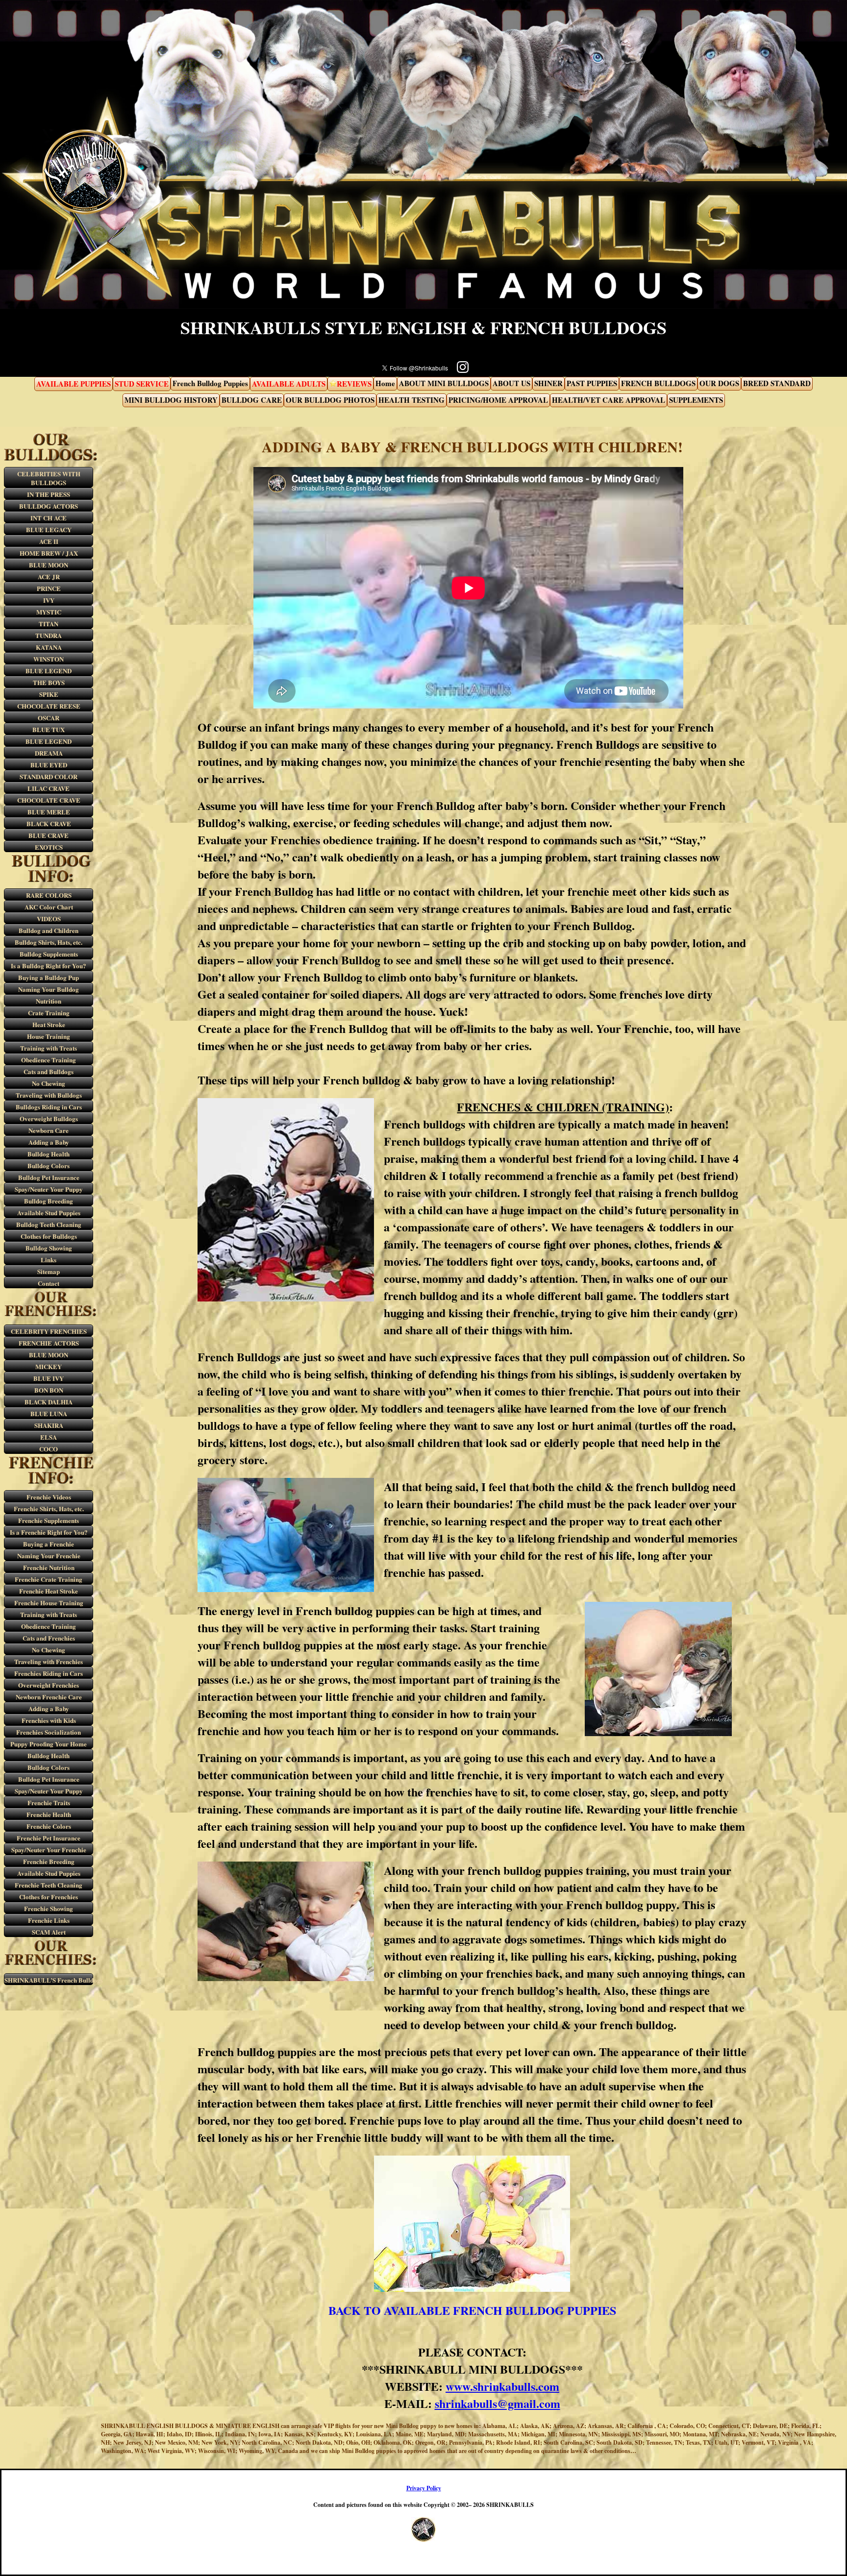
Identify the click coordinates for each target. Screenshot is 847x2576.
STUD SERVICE (142, 383)
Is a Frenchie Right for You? (49, 1532)
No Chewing (49, 1083)
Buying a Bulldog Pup (49, 977)
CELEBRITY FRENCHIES (49, 1331)
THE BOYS (49, 682)
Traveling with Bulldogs (49, 1095)
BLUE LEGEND (49, 671)
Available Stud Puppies (49, 1213)
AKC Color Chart (49, 907)
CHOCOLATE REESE (49, 706)
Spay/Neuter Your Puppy (49, 1189)
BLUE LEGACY (49, 529)
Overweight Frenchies (49, 1685)
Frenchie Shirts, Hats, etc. (49, 1509)
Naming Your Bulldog (49, 989)
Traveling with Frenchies (49, 1661)
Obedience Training (49, 1060)
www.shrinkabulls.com (502, 2386)
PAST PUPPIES (592, 383)
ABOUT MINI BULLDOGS (444, 383)
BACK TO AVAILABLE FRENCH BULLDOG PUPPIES (472, 2310)
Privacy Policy (424, 2488)
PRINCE (49, 588)
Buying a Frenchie (49, 1544)
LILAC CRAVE (49, 788)
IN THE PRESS (49, 494)
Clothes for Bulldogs (49, 1236)
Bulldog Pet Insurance (49, 1177)
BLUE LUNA (49, 1413)
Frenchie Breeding (49, 1861)
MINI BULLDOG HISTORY (171, 399)
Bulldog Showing (49, 1248)
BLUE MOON (49, 565)
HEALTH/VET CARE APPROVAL (609, 399)
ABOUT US (511, 383)
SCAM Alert (49, 1932)
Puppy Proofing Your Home (49, 1744)
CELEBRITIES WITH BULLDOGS (49, 478)
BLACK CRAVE (49, 823)
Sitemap (49, 1271)
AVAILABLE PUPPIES (74, 383)
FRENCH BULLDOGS (658, 383)
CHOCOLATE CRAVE (49, 800)
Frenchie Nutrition (49, 1567)
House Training (49, 1036)
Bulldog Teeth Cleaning (49, 1224)
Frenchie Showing (49, 1908)
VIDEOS (49, 919)
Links (49, 1260)
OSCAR (49, 718)
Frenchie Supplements (49, 1520)
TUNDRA (49, 635)
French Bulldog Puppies (210, 383)
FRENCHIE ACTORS (49, 1343)
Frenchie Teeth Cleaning (49, 1885)
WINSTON (49, 659)
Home (385, 383)
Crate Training (49, 1013)
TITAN (49, 624)
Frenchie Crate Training (49, 1579)
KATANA (49, 647)
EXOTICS (49, 847)
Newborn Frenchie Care (49, 1697)
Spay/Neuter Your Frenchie (49, 1850)
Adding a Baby (49, 1142)
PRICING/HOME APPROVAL (498, 399)
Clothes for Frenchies (49, 1897)
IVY (49, 600)
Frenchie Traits (49, 1803)
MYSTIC (49, 612)
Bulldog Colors (49, 1165)
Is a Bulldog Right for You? (49, 966)
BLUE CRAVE (49, 835)
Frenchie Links (49, 1920)
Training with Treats (49, 1048)
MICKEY (49, 1366)
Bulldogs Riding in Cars (49, 1107)
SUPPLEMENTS (696, 399)
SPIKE (49, 694)
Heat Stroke (49, 1024)
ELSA (49, 1437)
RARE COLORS (49, 895)
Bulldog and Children (49, 930)
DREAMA (49, 753)
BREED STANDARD (777, 383)
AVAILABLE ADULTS (289, 383)
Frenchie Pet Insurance (49, 1838)
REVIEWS (354, 383)
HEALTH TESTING (411, 399)
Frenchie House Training (49, 1603)
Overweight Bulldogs (49, 1118)
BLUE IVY (49, 1378)
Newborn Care (49, 1130)
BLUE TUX (49, 729)
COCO (49, 1449)
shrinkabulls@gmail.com (498, 2403)
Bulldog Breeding (49, 1201)
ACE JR (49, 577)
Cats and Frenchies (49, 1638)
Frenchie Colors (49, 1826)
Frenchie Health (49, 1814)
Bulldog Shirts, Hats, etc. (49, 942)
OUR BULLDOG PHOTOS (330, 399)
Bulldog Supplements (49, 954)
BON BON (49, 1390)
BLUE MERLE (49, 812)
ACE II (49, 541)
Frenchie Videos (49, 1497)
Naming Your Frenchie (49, 1556)
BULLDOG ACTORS (49, 506)
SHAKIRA (49, 1425)
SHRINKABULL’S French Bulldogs (49, 1980)
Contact (49, 1283)
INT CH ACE (49, 518)
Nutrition (49, 1001)
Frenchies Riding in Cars (49, 1673)
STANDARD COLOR (49, 776)
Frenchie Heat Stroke (49, 1591)
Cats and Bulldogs (49, 1071)
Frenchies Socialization (49, 1732)
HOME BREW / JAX (49, 553)
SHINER (548, 383)
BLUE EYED (49, 765)
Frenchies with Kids (49, 1720)
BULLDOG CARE (252, 399)
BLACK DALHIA (49, 1402)
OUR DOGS (719, 383)
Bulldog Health (49, 1154)
